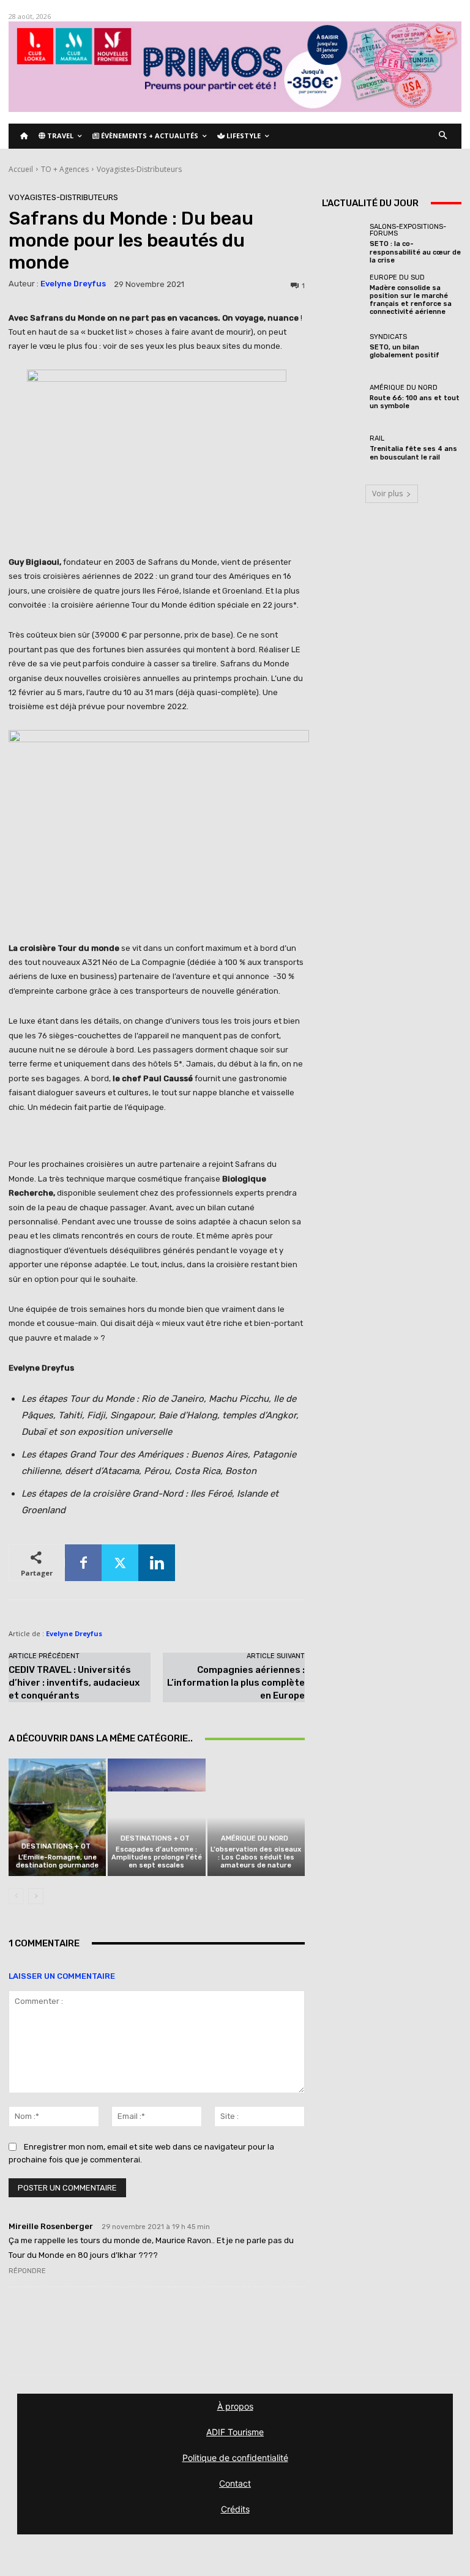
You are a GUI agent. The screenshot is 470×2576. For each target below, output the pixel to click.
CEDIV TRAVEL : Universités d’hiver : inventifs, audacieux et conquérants (74, 1683)
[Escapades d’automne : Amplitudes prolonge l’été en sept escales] (156, 1817)
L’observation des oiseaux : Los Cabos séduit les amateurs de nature (256, 1857)
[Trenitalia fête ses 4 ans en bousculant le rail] (343, 448)
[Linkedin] (157, 1563)
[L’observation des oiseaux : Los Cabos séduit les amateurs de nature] (256, 1817)
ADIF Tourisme (235, 2432)
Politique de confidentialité (235, 2458)
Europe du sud (397, 277)
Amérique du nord (255, 1838)
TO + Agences (65, 169)
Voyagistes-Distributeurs (139, 169)
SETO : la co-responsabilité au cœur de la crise (415, 252)
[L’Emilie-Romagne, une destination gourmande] (57, 1817)
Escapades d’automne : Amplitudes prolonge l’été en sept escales (157, 1857)
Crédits (235, 2509)
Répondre (27, 2271)
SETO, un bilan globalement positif (405, 351)
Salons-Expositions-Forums (408, 230)
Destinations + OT (56, 1846)
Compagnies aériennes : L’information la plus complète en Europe (236, 1683)
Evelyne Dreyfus (73, 284)
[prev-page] (16, 1896)
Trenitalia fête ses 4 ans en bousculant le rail (413, 453)
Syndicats (388, 337)
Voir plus (387, 493)
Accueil (21, 169)
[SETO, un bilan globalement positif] (343, 346)
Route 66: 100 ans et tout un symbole (415, 402)
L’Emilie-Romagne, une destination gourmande (57, 1861)
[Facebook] (83, 1563)
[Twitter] (120, 1563)
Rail (377, 438)
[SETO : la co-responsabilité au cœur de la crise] (343, 244)
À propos (235, 2406)
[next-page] (36, 1896)
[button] (443, 136)
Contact (235, 2483)
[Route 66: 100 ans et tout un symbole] (343, 397)
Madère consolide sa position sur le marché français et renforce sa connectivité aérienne (411, 300)
